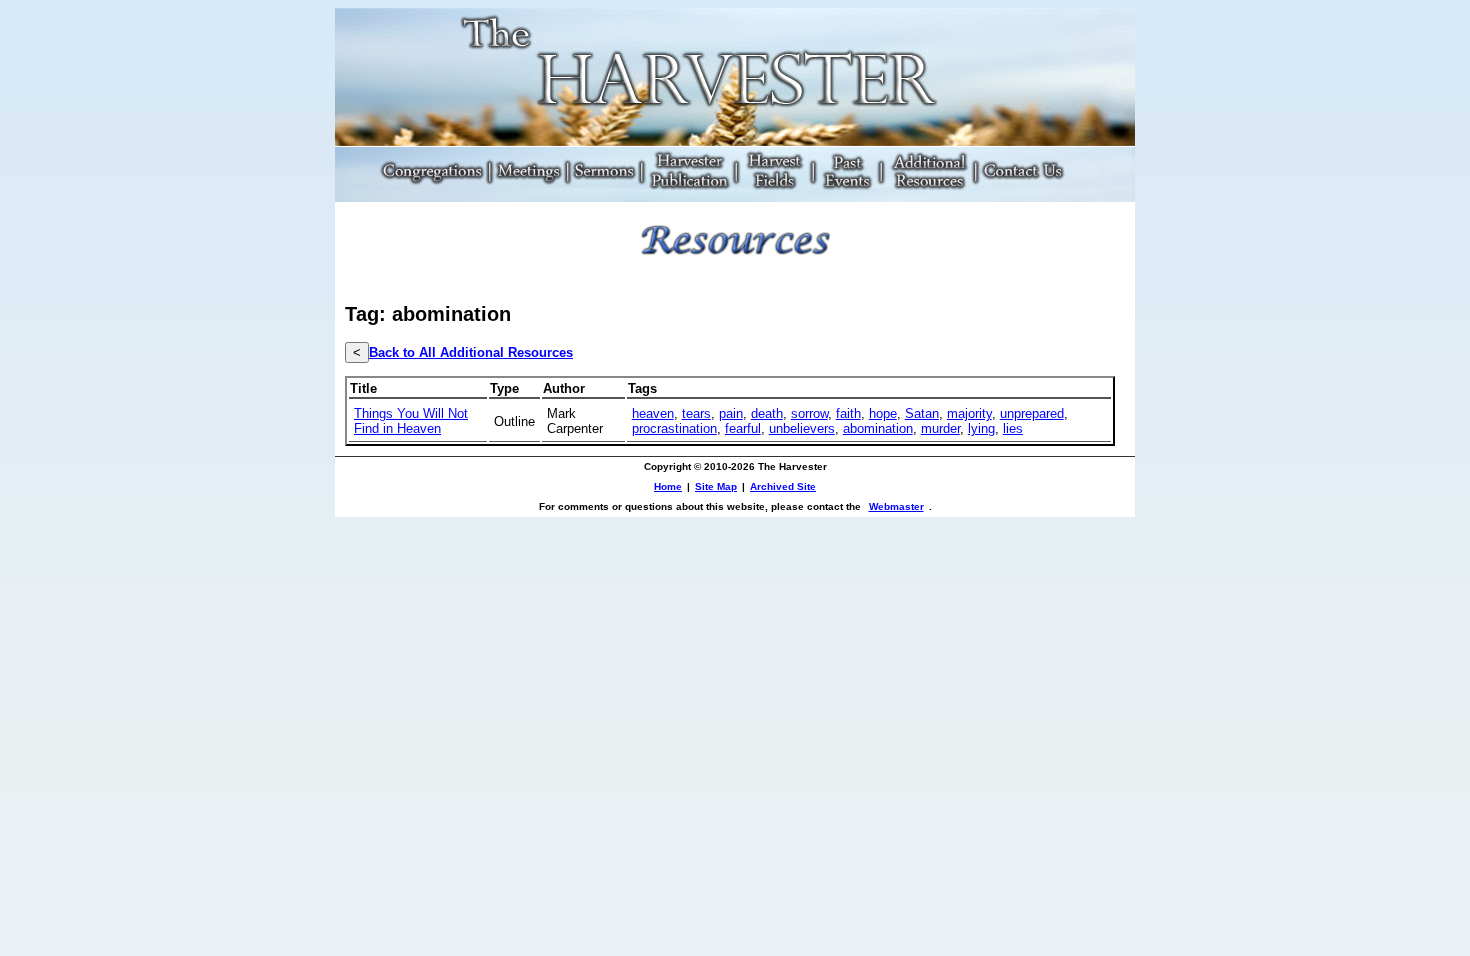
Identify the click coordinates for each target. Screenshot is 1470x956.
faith (848, 413)
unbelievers (802, 428)
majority (969, 413)
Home (668, 486)
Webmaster (896, 506)
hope (883, 413)
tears (696, 413)
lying (981, 428)
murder (940, 428)
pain (731, 413)
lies (1013, 428)
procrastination (674, 428)
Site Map (716, 486)
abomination (878, 428)
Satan (922, 413)
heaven (653, 413)
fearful (743, 428)
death (767, 413)
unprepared (1032, 413)
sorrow (809, 413)
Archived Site (783, 486)
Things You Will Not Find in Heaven (411, 421)
